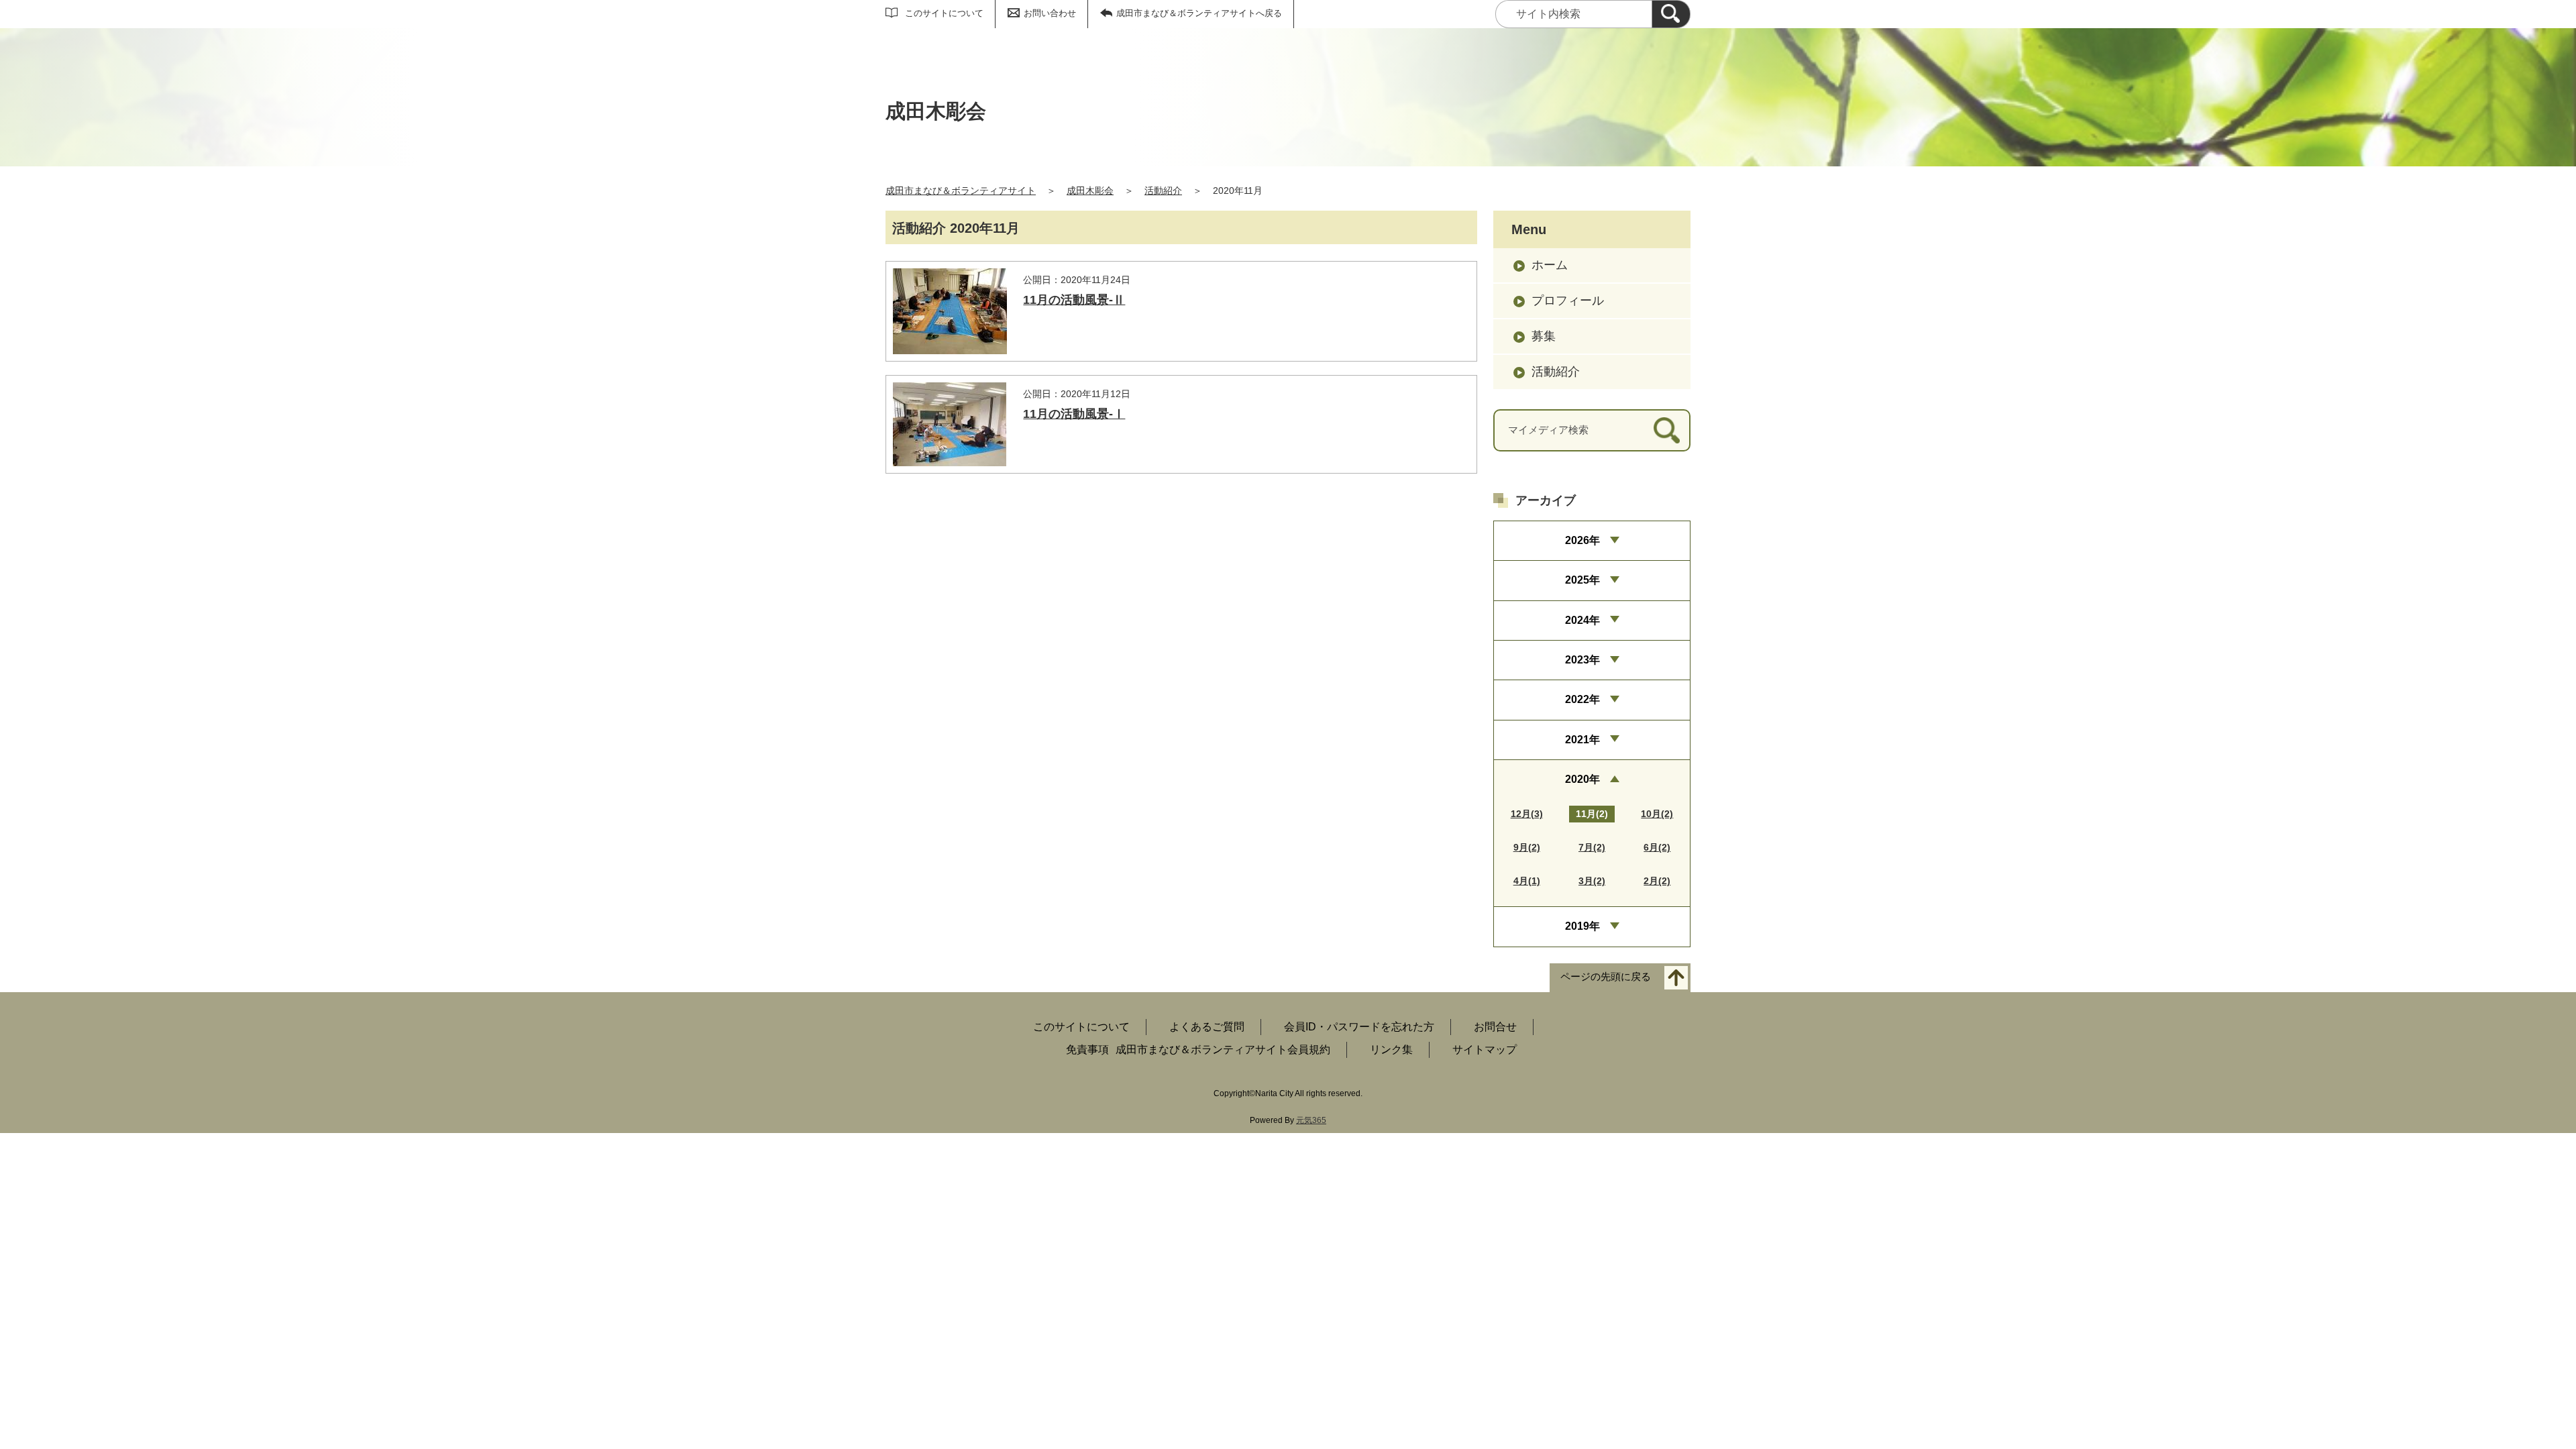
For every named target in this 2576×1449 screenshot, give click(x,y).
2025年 (1582, 580)
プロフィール (1568, 301)
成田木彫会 (1090, 191)
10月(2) (1657, 814)
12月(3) (1527, 814)
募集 (1544, 336)
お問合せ (1495, 1027)
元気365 (1311, 1120)
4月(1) (1527, 881)
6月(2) (1657, 847)
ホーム (1550, 265)
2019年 (1582, 926)
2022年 (1582, 699)
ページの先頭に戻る (1606, 976)
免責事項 (1087, 1050)
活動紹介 (1163, 191)
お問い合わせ (1050, 13)
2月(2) (1657, 881)
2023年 (1582, 660)
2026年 (1582, 540)
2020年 (1582, 779)
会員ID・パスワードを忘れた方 (1359, 1027)
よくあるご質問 (1207, 1027)
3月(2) (1592, 881)
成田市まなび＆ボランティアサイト (961, 191)
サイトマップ (1485, 1050)
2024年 (1582, 620)
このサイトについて (944, 13)
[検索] (1671, 14)
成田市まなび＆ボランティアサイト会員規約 (1223, 1050)
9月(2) (1527, 847)
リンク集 (1391, 1050)
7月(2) (1592, 847)
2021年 (1582, 740)
